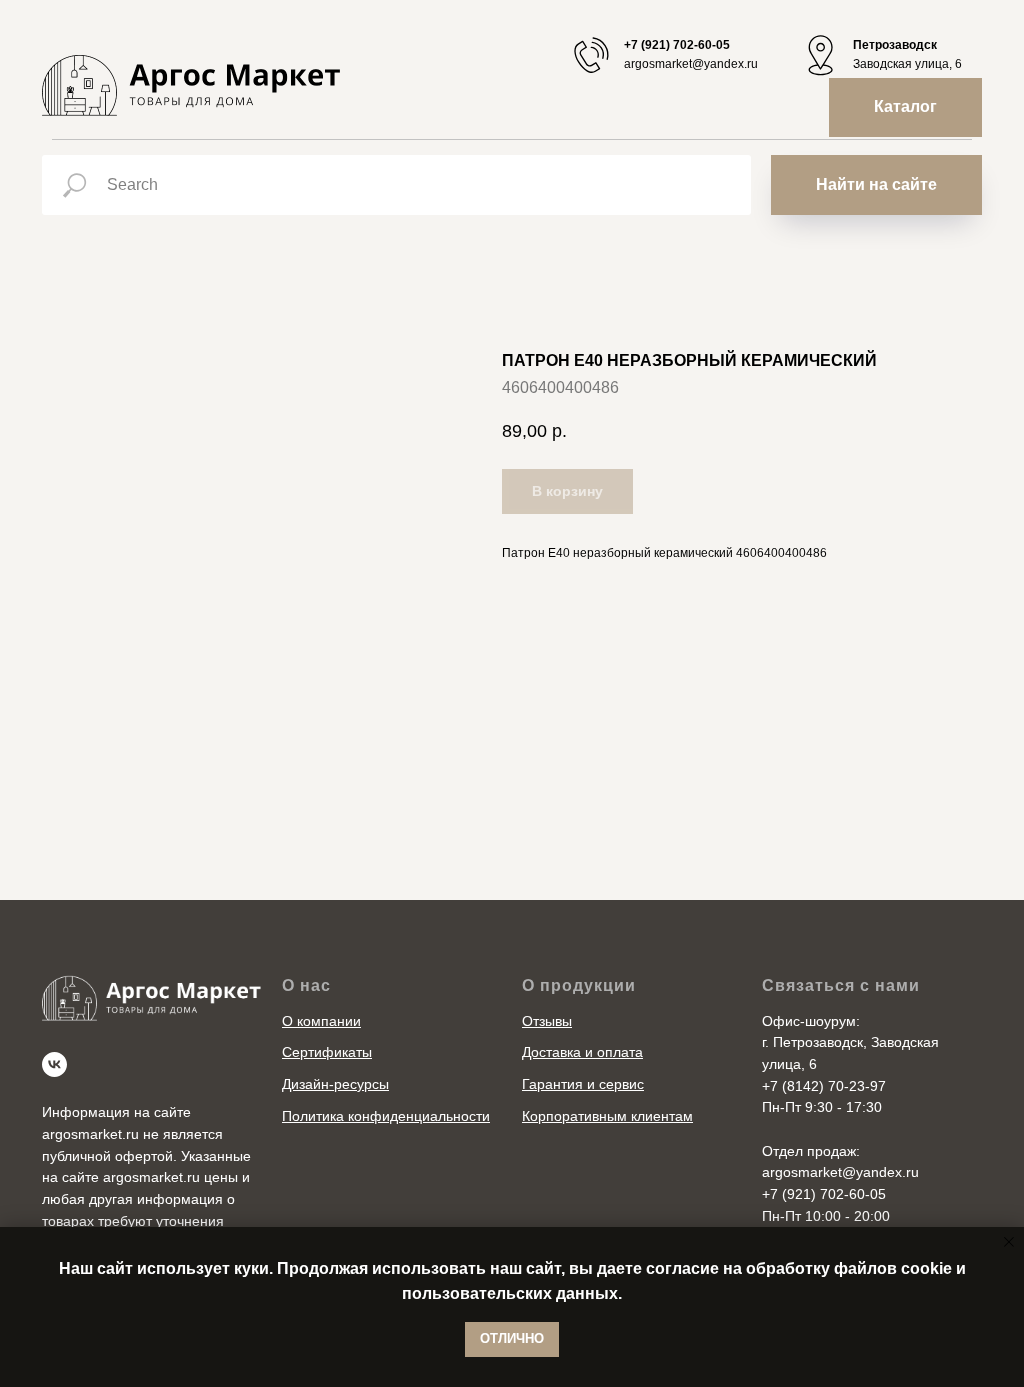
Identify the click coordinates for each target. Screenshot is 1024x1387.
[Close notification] (1009, 1242)
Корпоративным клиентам (607, 1116)
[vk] (54, 1064)
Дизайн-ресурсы (335, 1084)
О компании (321, 1021)
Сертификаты (327, 1052)
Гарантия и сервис (583, 1084)
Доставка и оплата (582, 1052)
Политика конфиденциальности (386, 1116)
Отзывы (547, 1021)
